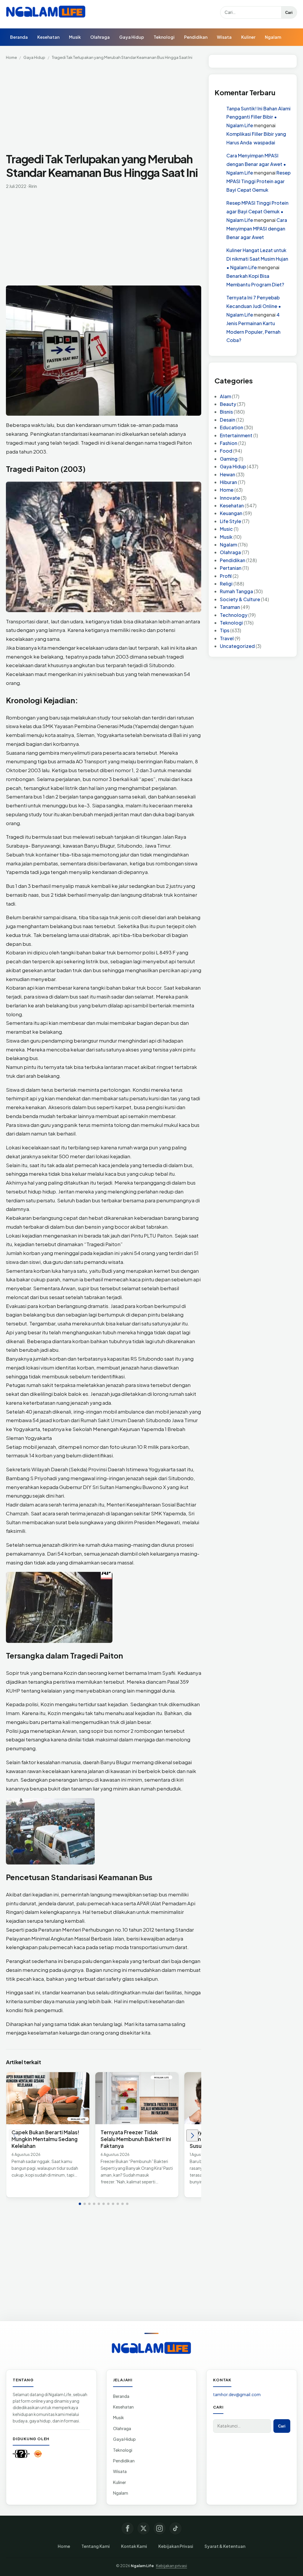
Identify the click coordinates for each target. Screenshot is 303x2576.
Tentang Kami (96, 2546)
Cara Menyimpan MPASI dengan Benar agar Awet (257, 229)
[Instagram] (159, 2528)
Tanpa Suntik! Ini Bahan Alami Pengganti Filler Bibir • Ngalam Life (258, 117)
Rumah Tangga (236, 591)
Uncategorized (237, 646)
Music (226, 529)
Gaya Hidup (132, 37)
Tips (225, 630)
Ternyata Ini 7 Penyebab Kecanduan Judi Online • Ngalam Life (254, 306)
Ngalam (273, 37)
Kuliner (248, 37)
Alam (225, 396)
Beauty (228, 404)
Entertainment (236, 435)
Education (232, 427)
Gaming (229, 459)
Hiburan (228, 482)
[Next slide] (192, 2135)
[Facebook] (128, 2528)
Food (226, 451)
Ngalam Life (142, 2566)
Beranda (19, 37)
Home (11, 57)
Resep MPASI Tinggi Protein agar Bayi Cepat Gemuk (258, 181)
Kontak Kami (134, 2546)
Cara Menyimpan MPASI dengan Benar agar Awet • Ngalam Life (256, 164)
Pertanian (231, 568)
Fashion (229, 443)
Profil (226, 576)
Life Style (231, 521)
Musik (75, 37)
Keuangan (231, 513)
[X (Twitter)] (144, 2528)
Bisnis (226, 412)
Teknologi (164, 37)
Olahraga (100, 37)
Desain (228, 420)
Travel (227, 638)
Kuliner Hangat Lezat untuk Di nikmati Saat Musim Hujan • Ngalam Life (257, 259)
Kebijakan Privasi (176, 2546)
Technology (234, 615)
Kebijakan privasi (171, 2566)
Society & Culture (240, 599)
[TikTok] (175, 2528)
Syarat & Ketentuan (225, 2546)
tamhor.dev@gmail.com (237, 2394)
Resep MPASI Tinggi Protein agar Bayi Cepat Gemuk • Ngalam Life (257, 211)
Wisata (224, 37)
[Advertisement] (104, 108)
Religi (226, 584)
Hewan (228, 474)
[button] (80, 2204)
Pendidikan (196, 37)
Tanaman (230, 607)
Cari (289, 13)
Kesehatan (48, 37)
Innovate (230, 498)
